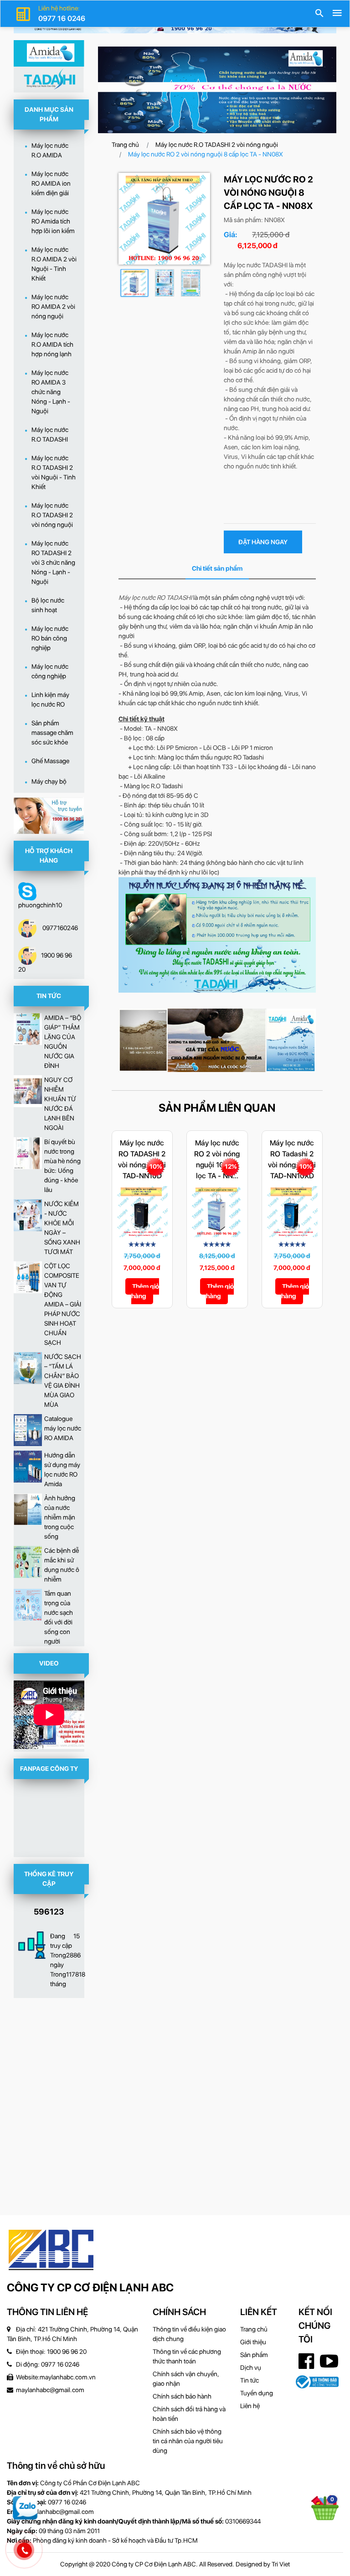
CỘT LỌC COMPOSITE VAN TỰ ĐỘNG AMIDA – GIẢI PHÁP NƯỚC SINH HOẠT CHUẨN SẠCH (63, 1304)
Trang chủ (125, 145)
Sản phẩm (254, 2355)
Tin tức (250, 2380)
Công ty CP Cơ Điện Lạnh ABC (90, 2287)
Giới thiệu (253, 2342)
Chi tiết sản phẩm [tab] (217, 568)
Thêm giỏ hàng (145, 1291)
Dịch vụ (251, 2368)
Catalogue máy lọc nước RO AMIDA (63, 1428)
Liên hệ (250, 2406)
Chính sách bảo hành (182, 2396)
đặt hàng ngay (263, 542)
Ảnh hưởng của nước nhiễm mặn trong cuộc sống (60, 1517)
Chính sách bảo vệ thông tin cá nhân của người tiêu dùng (188, 2441)
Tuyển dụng (257, 2393)
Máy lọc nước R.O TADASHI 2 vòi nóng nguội (217, 145)
